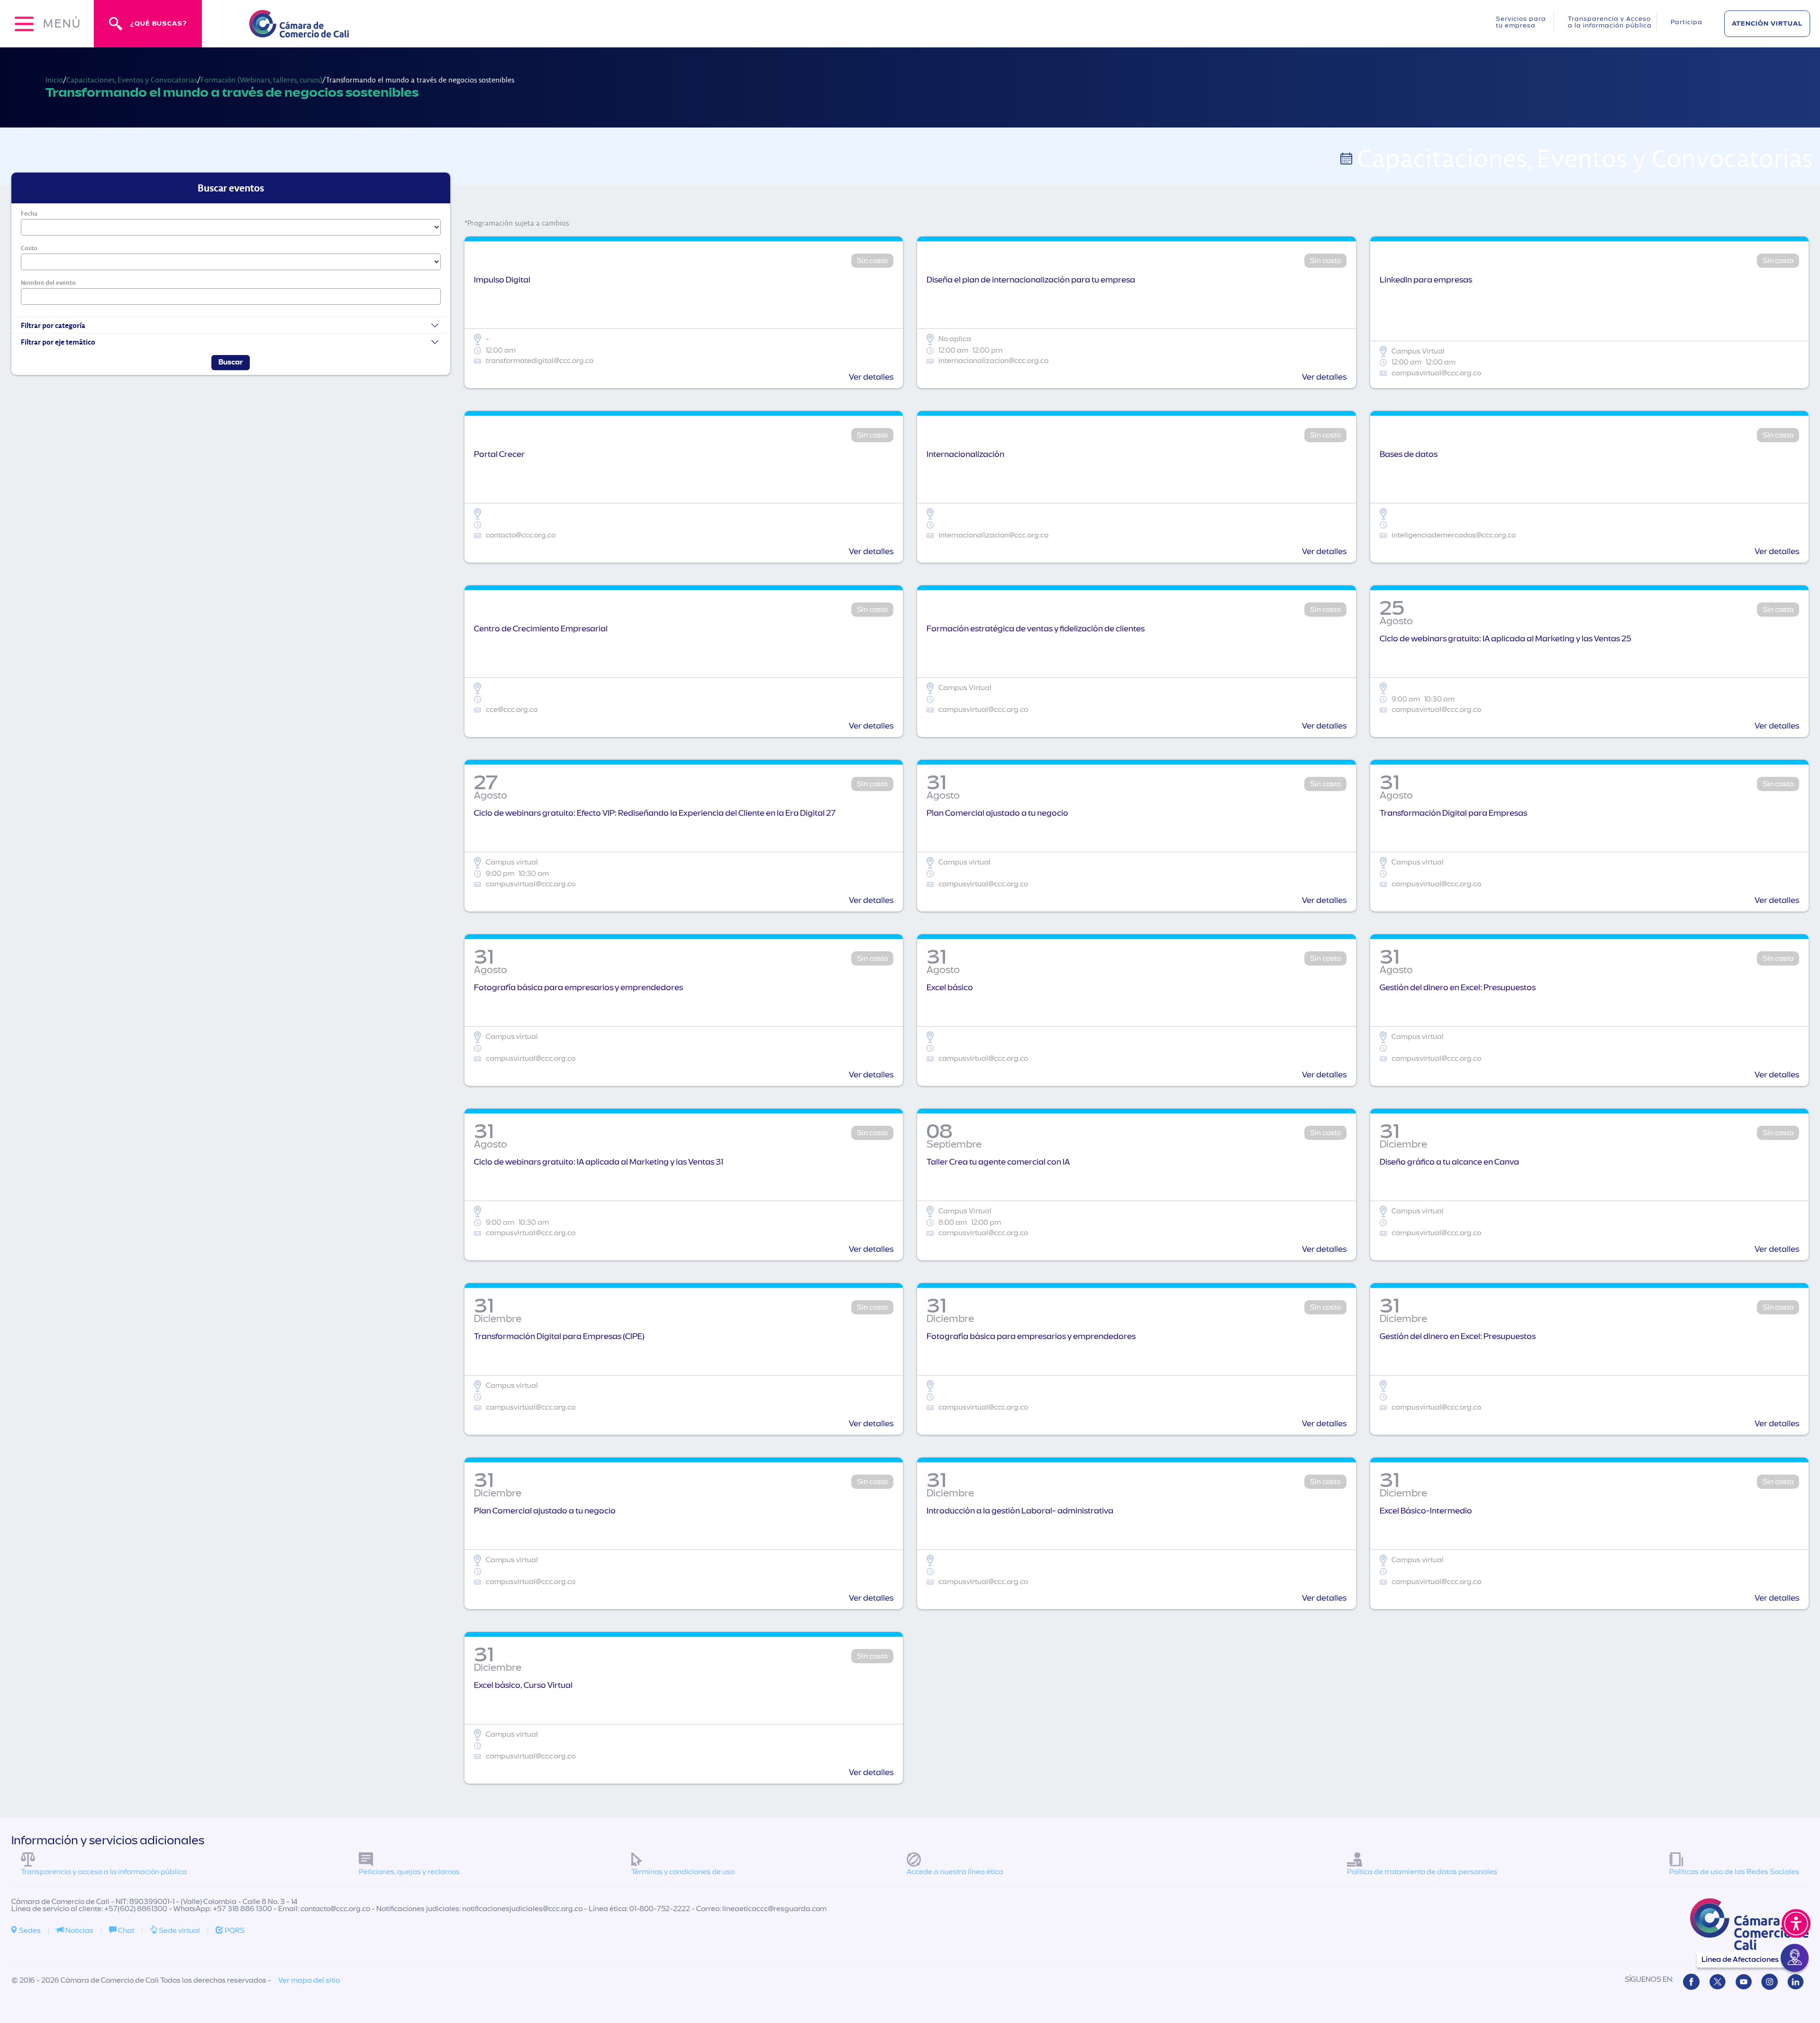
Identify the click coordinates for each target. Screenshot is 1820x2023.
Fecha (29, 213)
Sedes (29, 1931)
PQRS (234, 1931)
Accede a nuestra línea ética (955, 1872)
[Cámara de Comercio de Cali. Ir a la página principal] (299, 32)
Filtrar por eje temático (58, 342)
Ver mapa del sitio (309, 1980)
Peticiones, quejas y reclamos (409, 1872)
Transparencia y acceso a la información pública (104, 1872)
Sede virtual (179, 1931)
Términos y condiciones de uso (683, 1872)
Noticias (79, 1931)
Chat (125, 1931)
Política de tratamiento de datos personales (1422, 1872)
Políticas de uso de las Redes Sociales (1734, 1872)
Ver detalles (871, 377)
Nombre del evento (48, 282)
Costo (29, 248)
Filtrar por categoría (53, 325)
